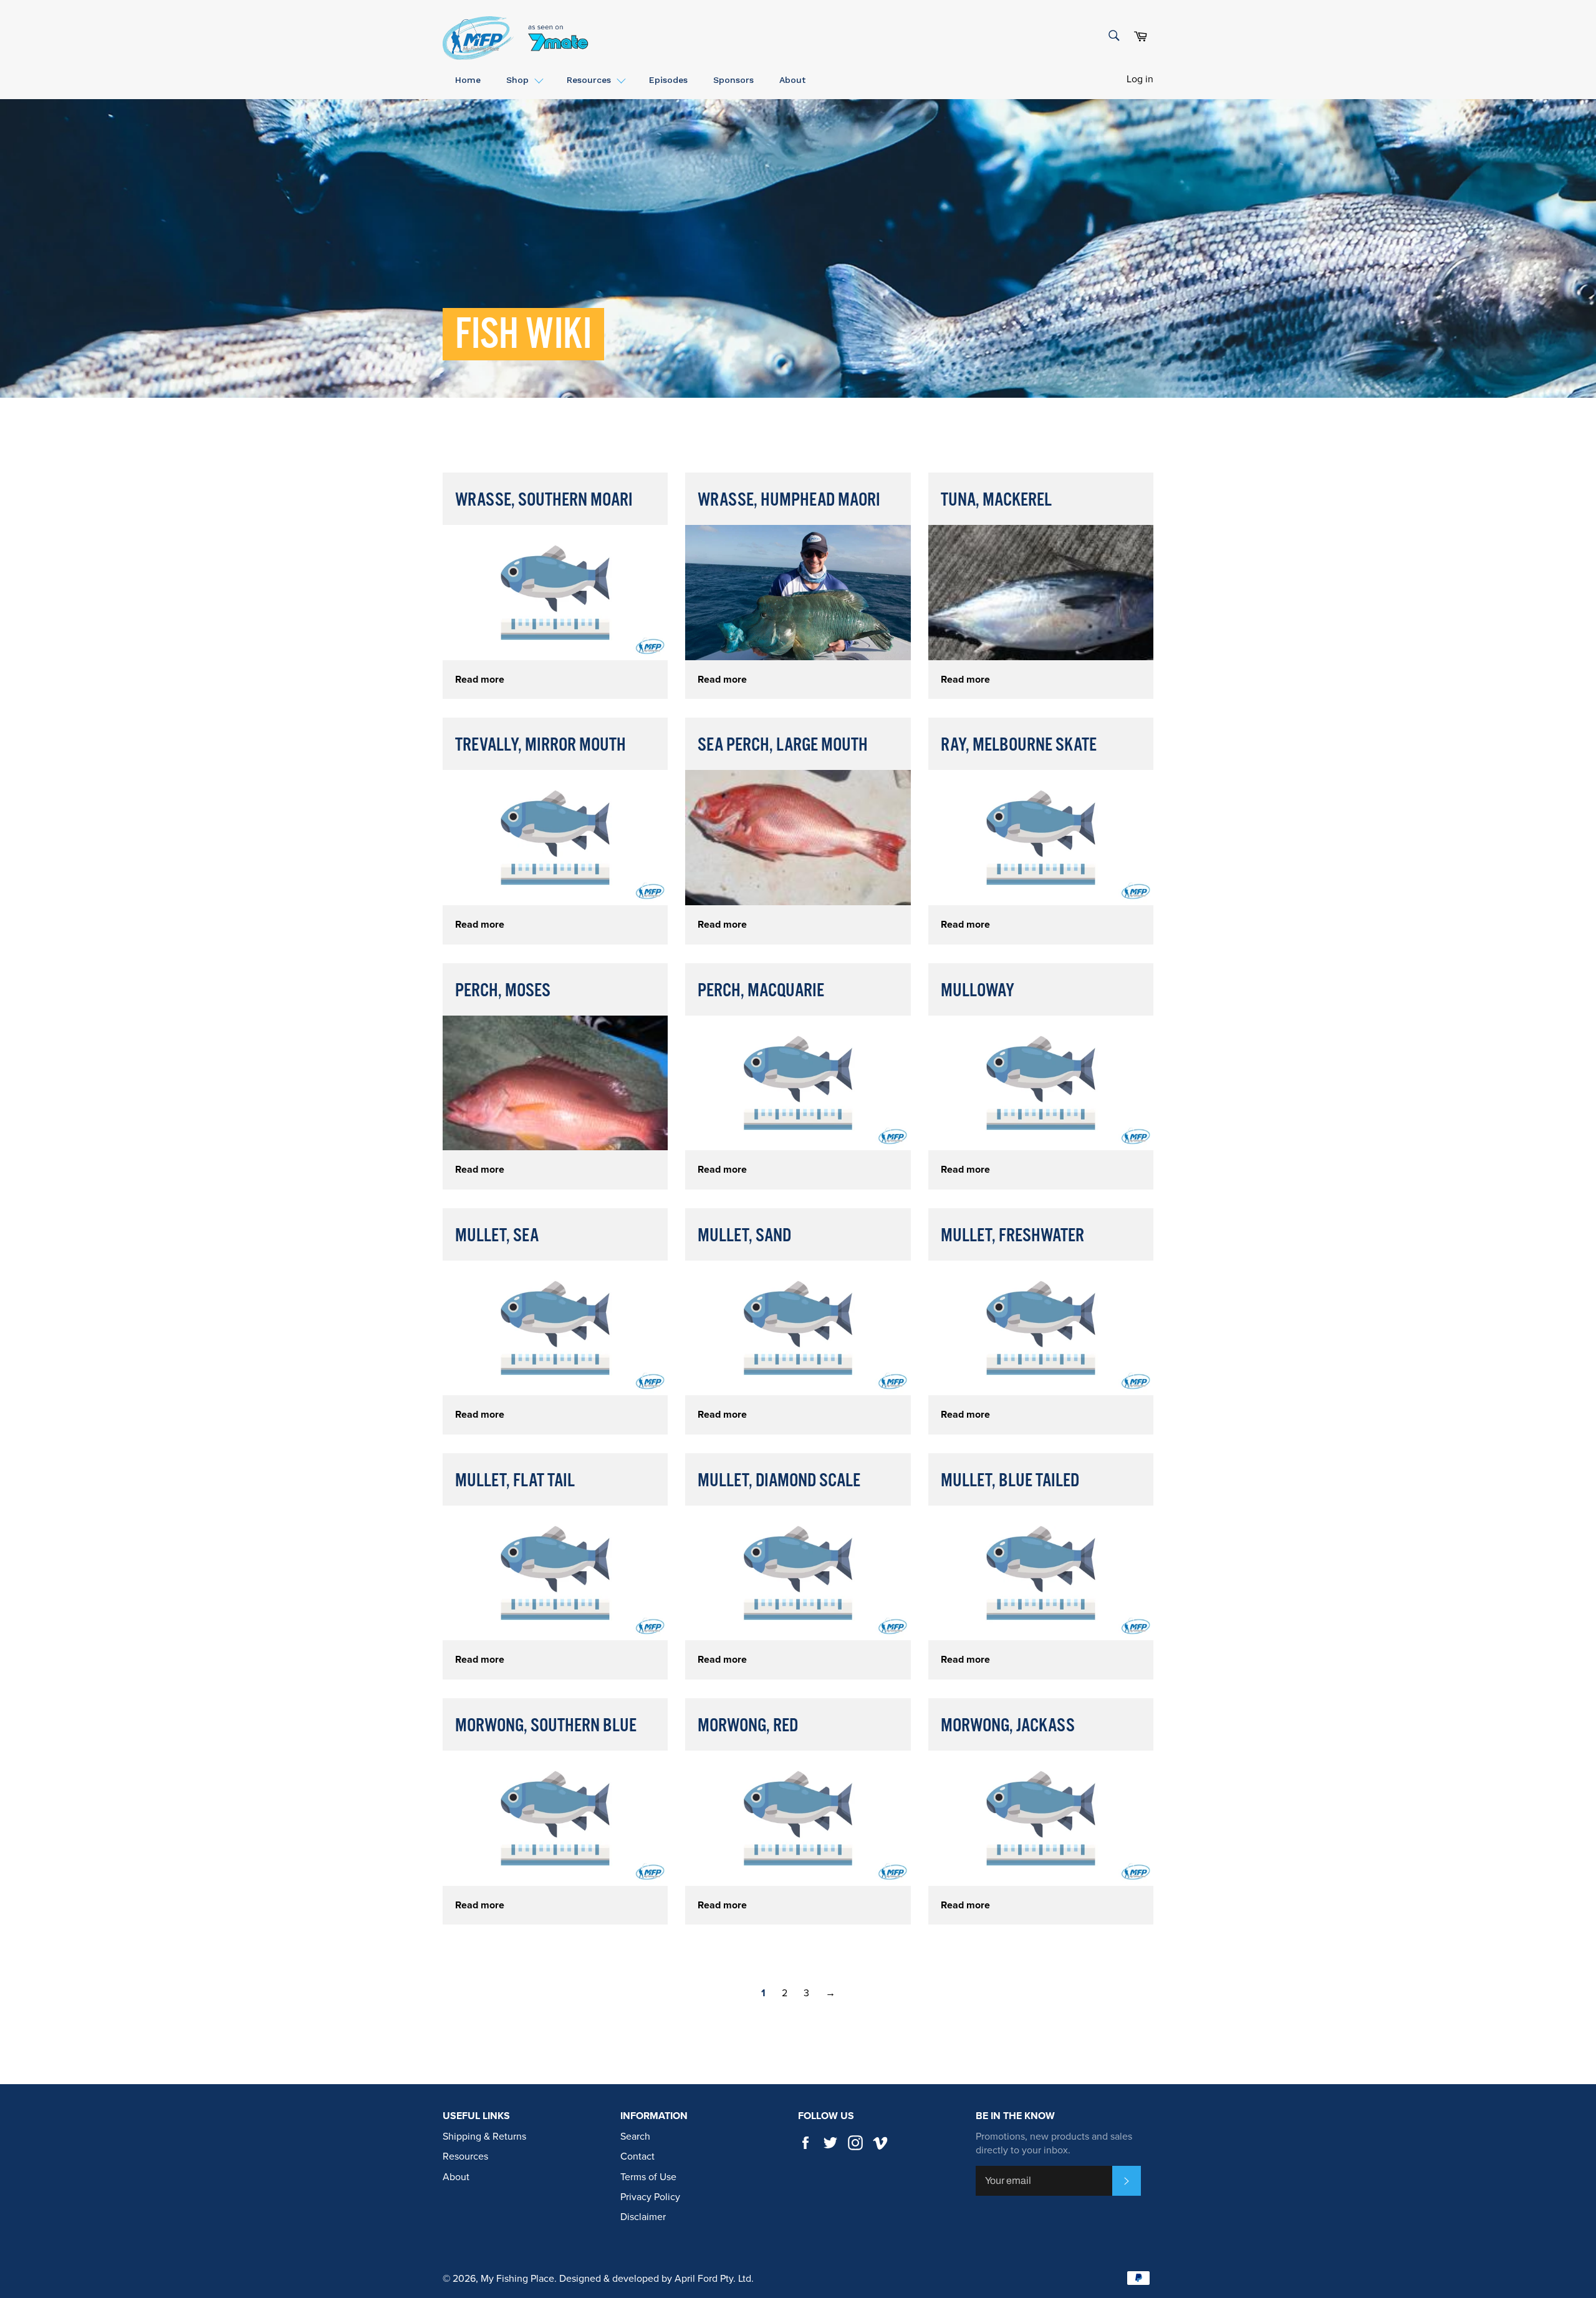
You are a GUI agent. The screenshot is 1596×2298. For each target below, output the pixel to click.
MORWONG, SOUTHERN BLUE (546, 1726)
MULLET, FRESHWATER (1012, 1236)
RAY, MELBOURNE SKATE (1019, 745)
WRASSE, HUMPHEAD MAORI (789, 500)
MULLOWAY (978, 991)
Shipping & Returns (484, 2137)
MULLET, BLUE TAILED (1010, 1481)
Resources (465, 2156)
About (456, 2177)
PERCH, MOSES (503, 991)
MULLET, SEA (497, 1236)
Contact (637, 2156)
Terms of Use (648, 2177)
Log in (1140, 79)
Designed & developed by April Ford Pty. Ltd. (656, 2279)
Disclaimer (643, 2217)
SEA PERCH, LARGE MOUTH (783, 745)
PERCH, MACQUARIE (761, 991)
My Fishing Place (517, 2279)
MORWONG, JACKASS (1008, 1726)
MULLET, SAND (744, 1236)
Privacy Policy (650, 2197)
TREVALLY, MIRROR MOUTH (541, 745)
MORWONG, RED (748, 1726)
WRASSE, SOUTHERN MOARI (544, 500)
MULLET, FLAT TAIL (515, 1481)
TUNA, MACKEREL (996, 500)
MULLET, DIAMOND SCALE (779, 1481)
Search (635, 2137)
